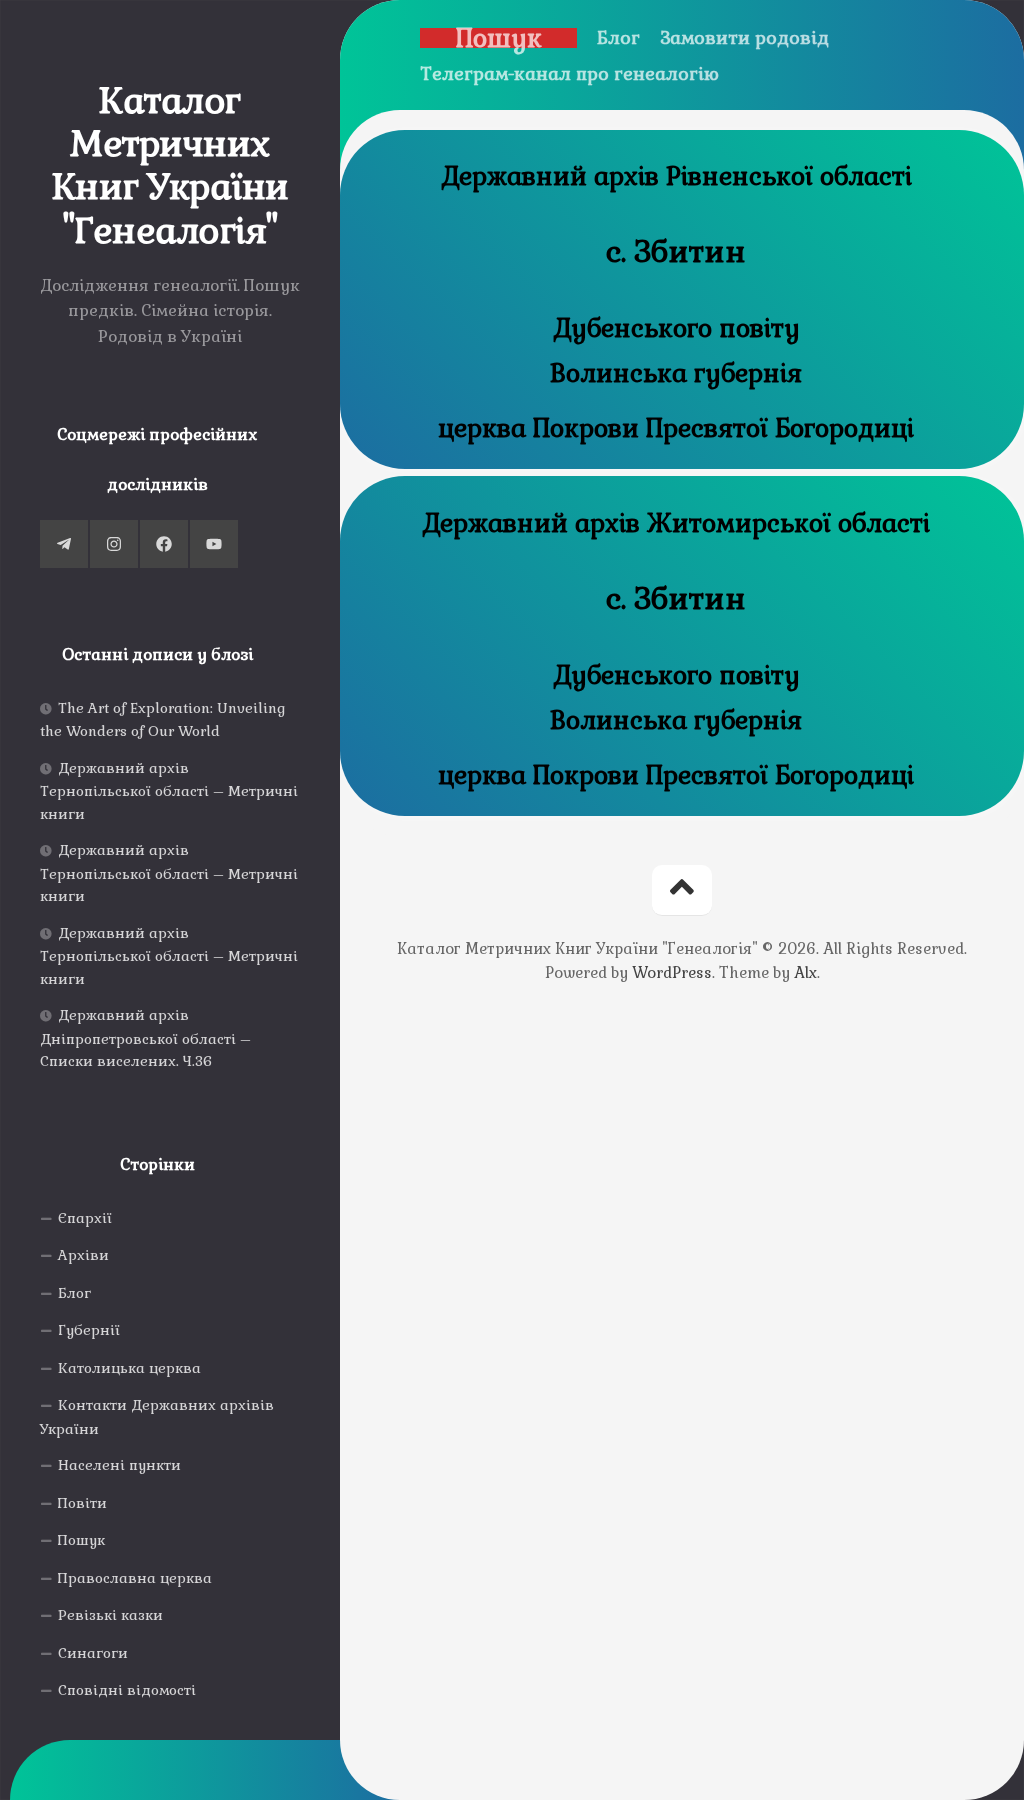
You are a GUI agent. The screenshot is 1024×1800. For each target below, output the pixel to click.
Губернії (89, 1330)
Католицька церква (129, 1368)
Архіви (83, 1255)
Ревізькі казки (110, 1615)
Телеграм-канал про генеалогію (569, 74)
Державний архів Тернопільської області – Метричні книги (169, 791)
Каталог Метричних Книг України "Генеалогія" (170, 166)
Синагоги (93, 1653)
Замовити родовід (744, 38)
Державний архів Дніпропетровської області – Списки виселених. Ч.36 (145, 1038)
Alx (805, 972)
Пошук (81, 1540)
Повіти (82, 1503)
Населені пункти (119, 1465)
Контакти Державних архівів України (157, 1417)
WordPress (672, 972)
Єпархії (85, 1218)
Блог (74, 1293)
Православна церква (135, 1578)
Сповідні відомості (127, 1690)
